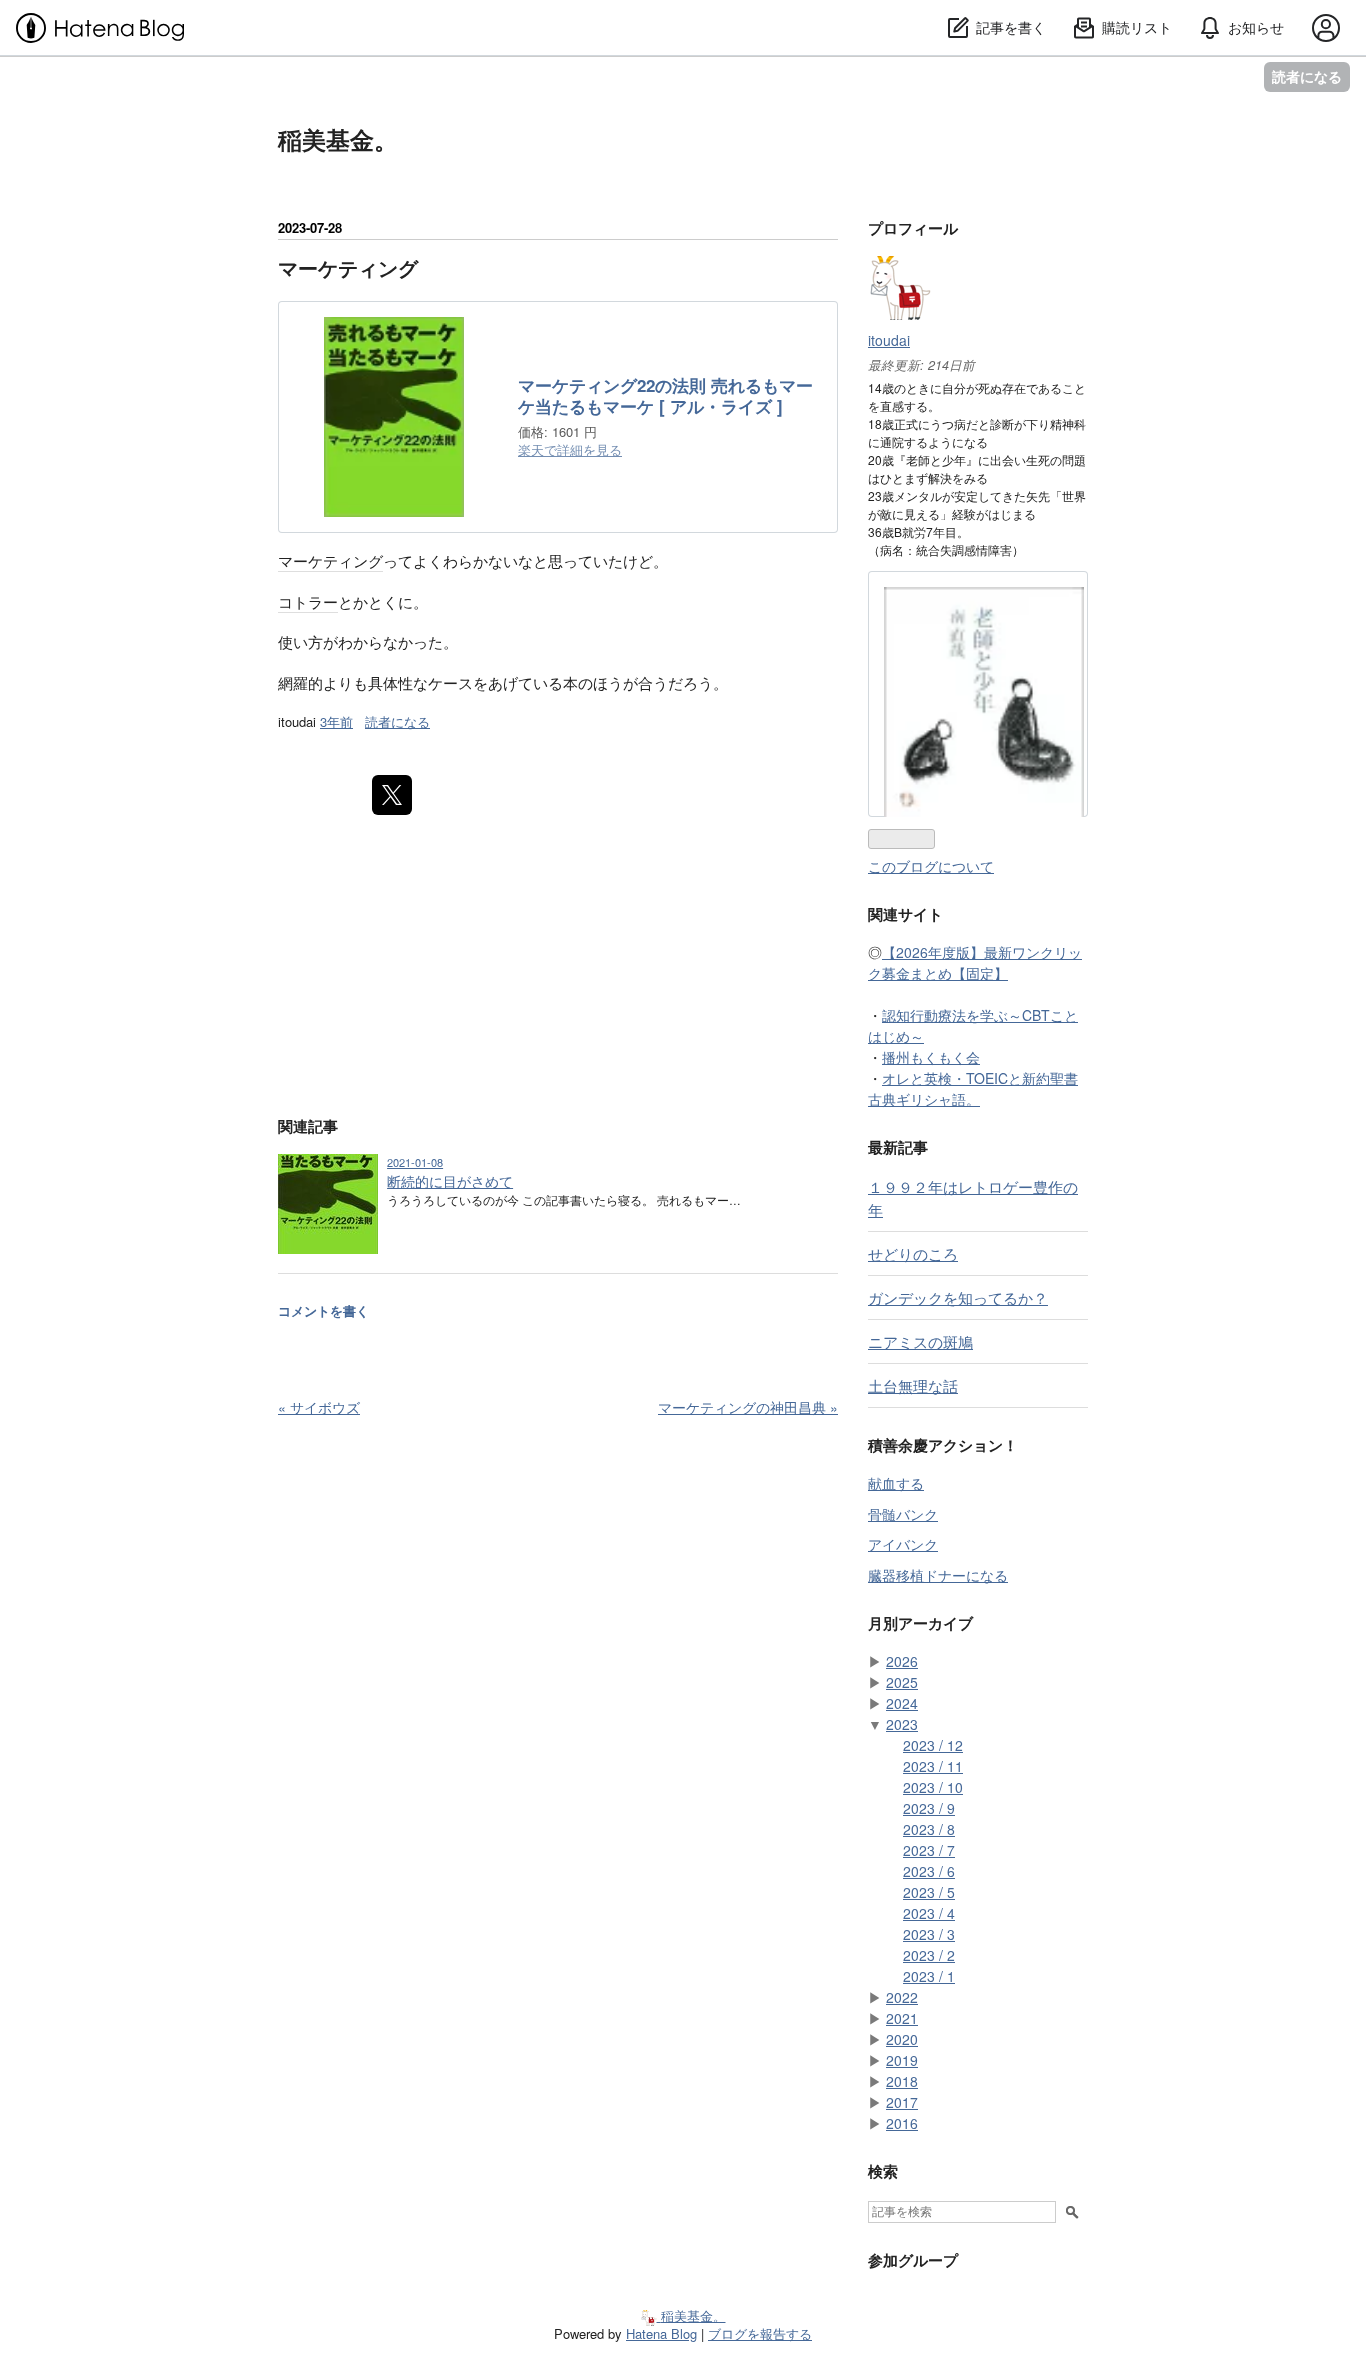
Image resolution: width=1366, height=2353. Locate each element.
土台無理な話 (913, 1385)
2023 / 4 (929, 1913)
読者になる (1307, 76)
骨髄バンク (903, 1514)
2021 (902, 2018)
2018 (902, 2081)
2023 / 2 (929, 1955)
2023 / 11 (933, 1766)
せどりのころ (913, 1253)
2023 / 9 (929, 1808)
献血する (896, 1483)
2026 (902, 1661)
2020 (902, 2039)
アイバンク (903, 1544)
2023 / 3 (929, 1934)
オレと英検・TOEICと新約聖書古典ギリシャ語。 (973, 1088)
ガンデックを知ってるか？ (958, 1297)
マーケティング (348, 267)
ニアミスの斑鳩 (920, 1341)
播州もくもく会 (931, 1057)
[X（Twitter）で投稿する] (392, 795)
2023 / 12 (933, 1745)
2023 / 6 (929, 1871)
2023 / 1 (929, 1976)
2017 (902, 2102)
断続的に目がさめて (450, 1181)
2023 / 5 (929, 1892)
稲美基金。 (338, 139)
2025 (902, 1682)
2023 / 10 (933, 1787)
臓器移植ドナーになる (938, 1575)
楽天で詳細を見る (570, 449)
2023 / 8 (929, 1829)
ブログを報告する (760, 2333)
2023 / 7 (929, 1850)
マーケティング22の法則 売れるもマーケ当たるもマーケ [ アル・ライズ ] (665, 396)
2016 (902, 2123)
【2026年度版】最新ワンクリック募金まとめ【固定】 (975, 962)
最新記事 (898, 1147)
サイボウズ (319, 1407)
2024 (902, 1703)
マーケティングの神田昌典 (748, 1407)
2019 (902, 2060)
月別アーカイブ (920, 1623)
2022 (902, 1997)
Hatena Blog (661, 2333)
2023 (902, 1724)
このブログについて (931, 866)
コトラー (308, 601)
